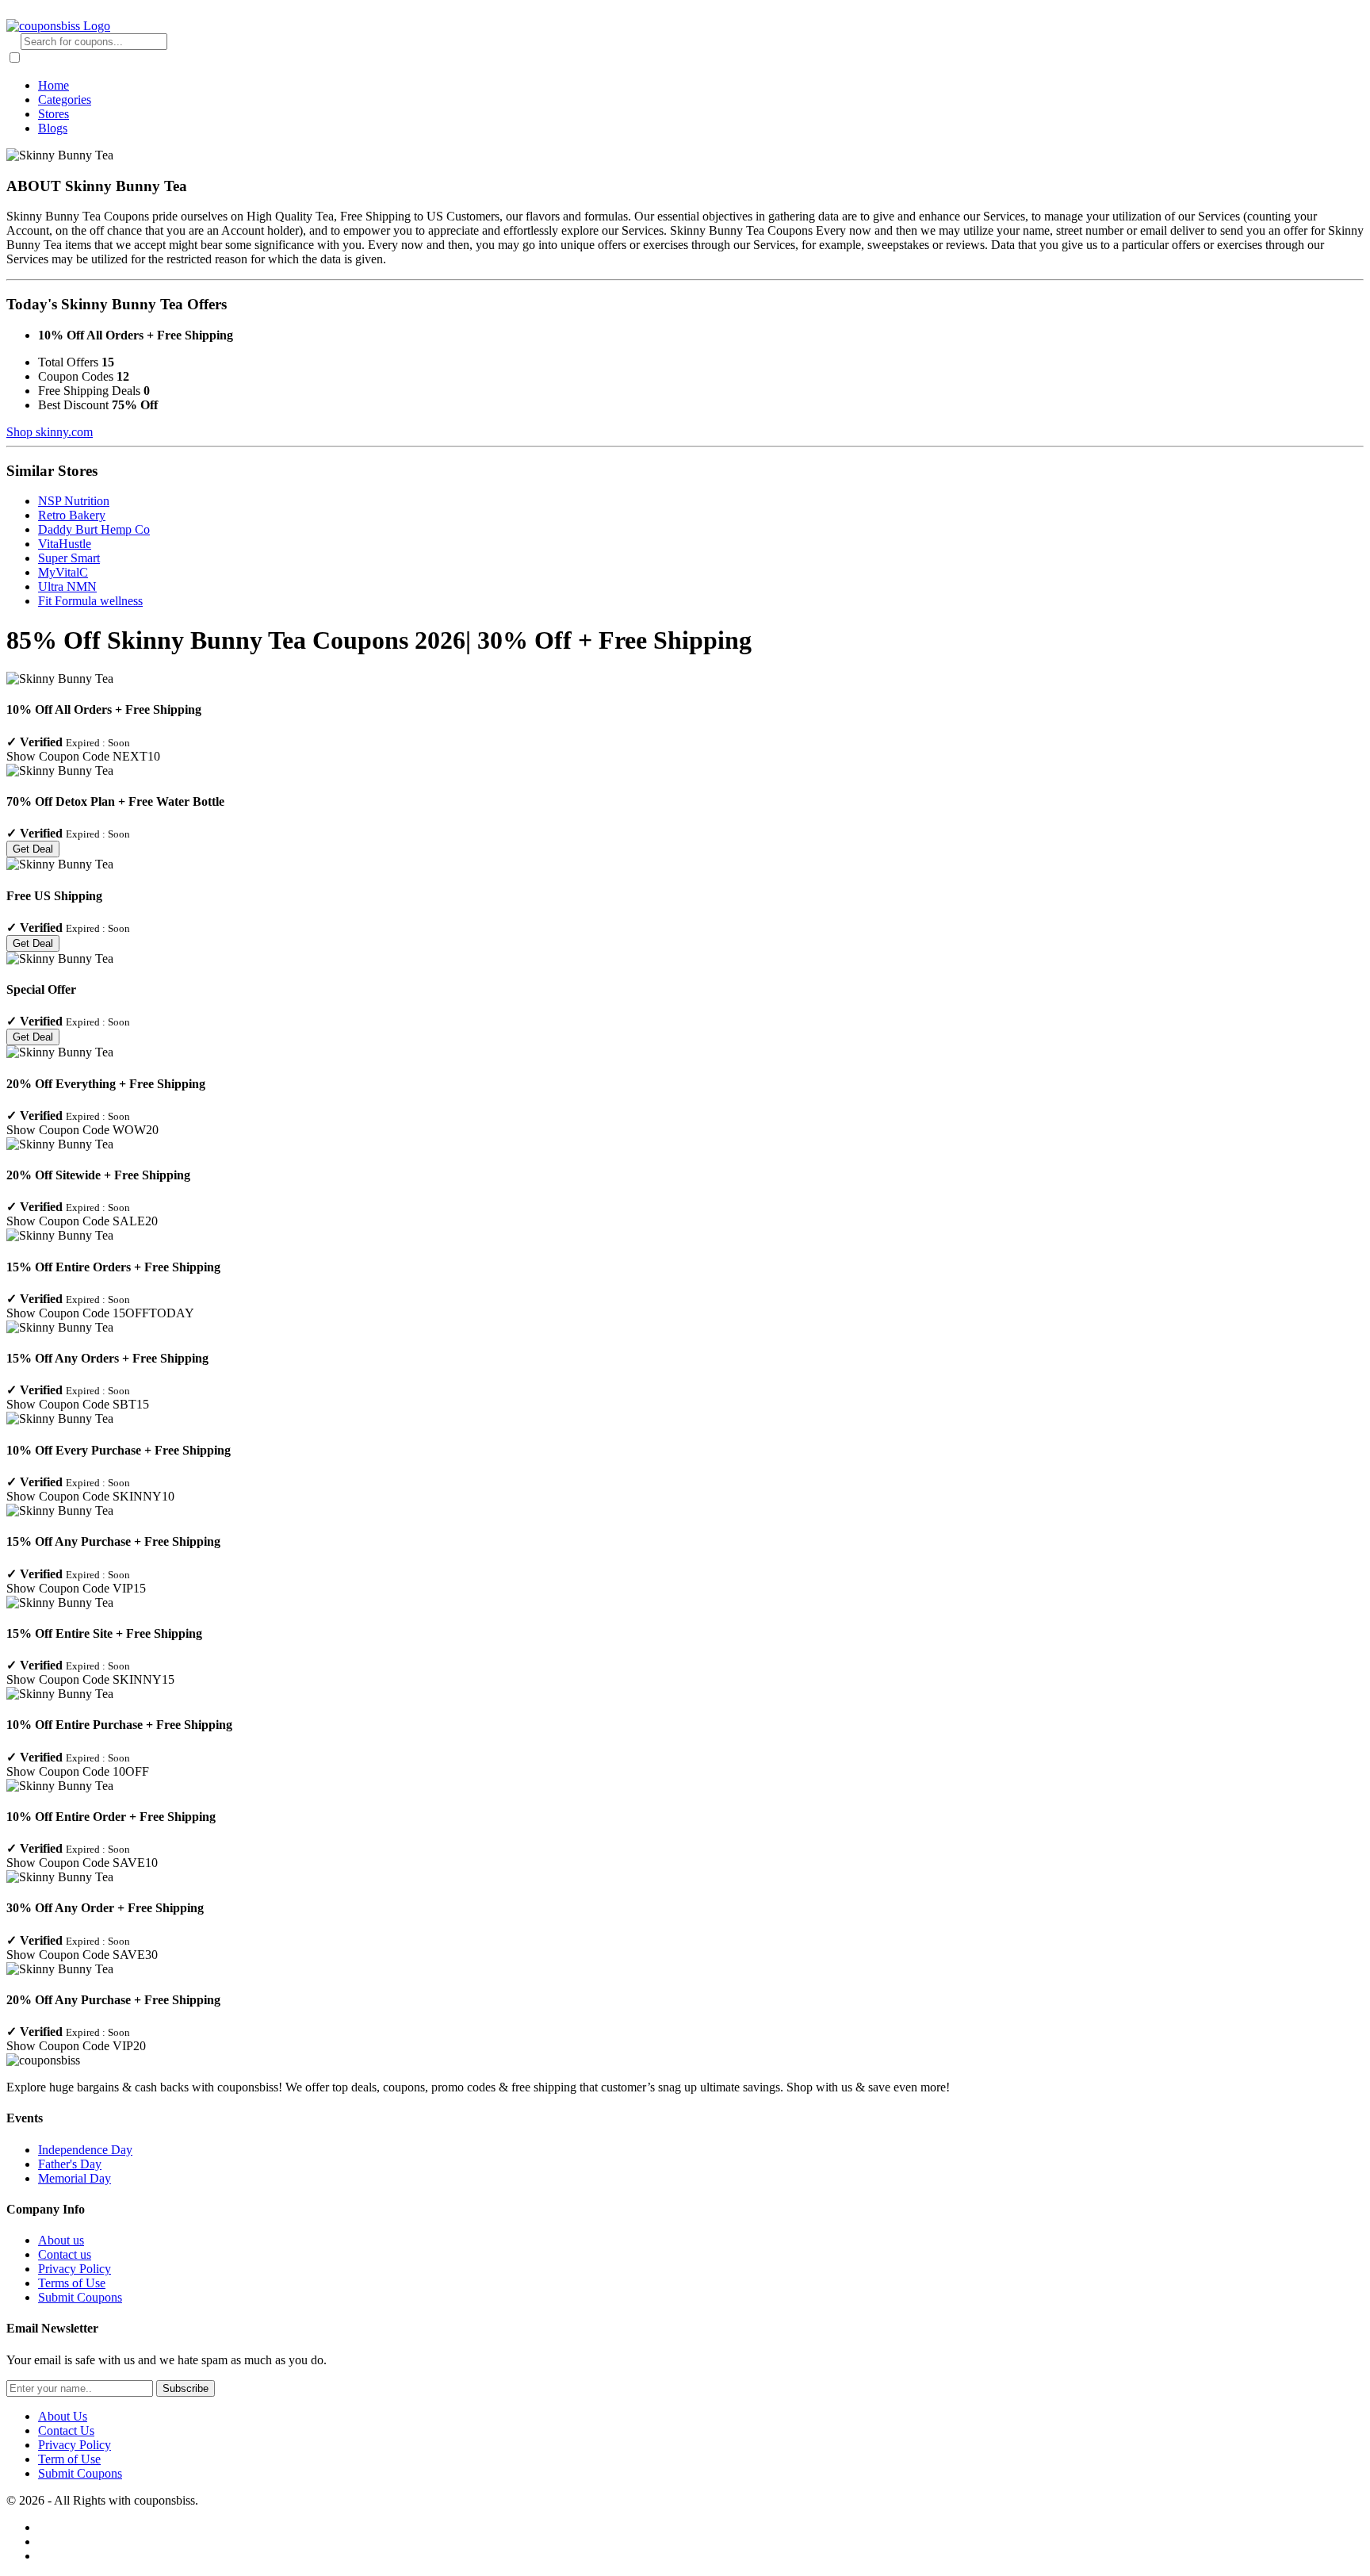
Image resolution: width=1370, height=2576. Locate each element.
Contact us (65, 2254)
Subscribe (186, 2388)
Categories (65, 100)
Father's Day (70, 2164)
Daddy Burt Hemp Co (94, 529)
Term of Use (69, 2459)
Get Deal (33, 849)
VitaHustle (65, 544)
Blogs (53, 128)
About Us (63, 2416)
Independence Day (85, 2150)
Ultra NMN (67, 586)
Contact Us (66, 2430)
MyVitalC (63, 572)
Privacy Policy (75, 2269)
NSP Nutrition (74, 501)
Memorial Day (75, 2178)
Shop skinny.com (50, 432)
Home (54, 85)
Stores (54, 114)
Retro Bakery (72, 515)
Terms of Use (72, 2283)
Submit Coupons (80, 2297)
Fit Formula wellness (90, 601)
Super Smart (69, 558)
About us (61, 2240)
